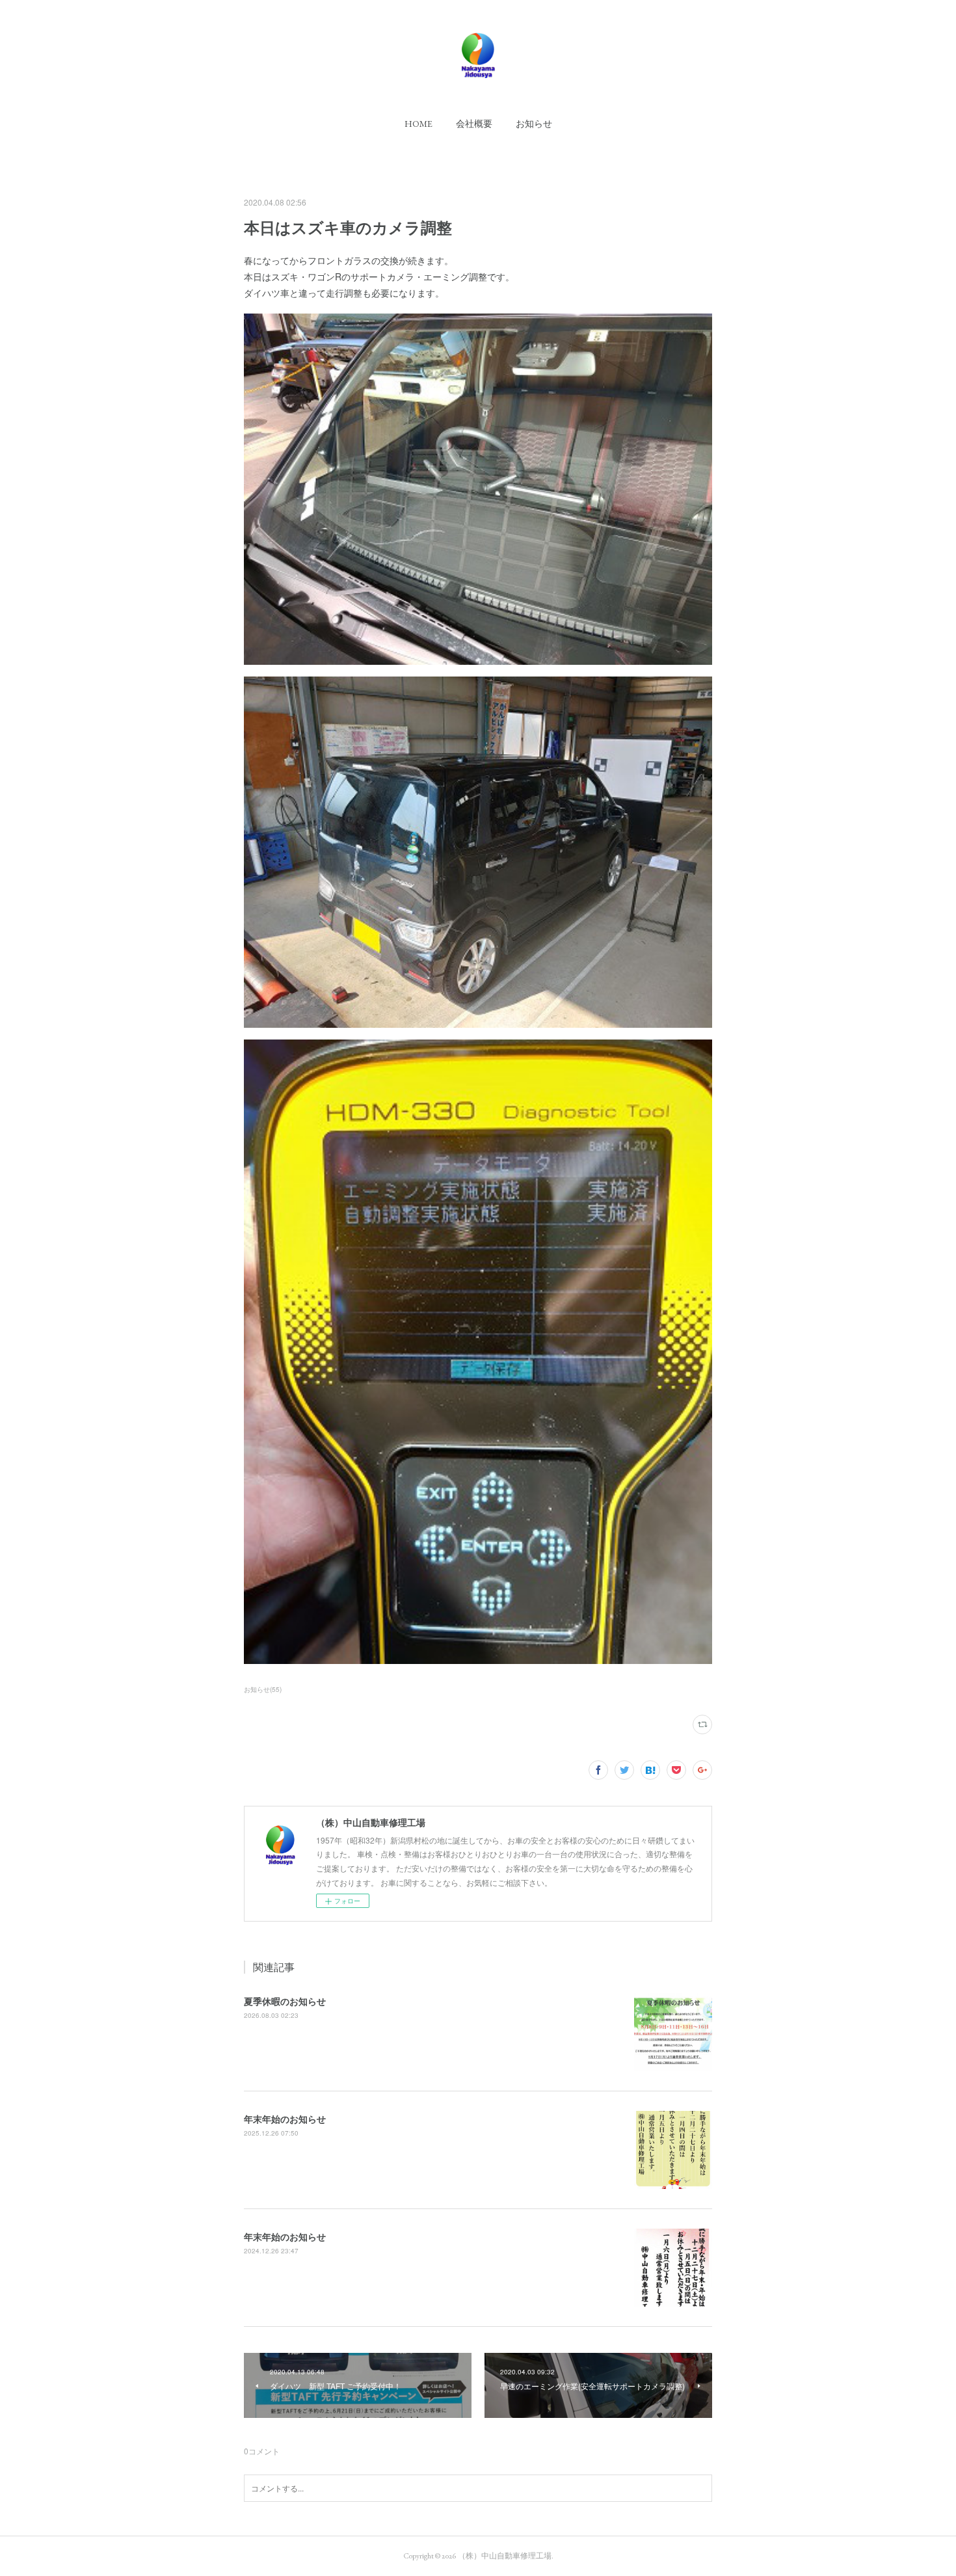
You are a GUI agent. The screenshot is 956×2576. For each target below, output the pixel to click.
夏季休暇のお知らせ (285, 2001)
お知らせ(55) (263, 1689)
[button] (418, 124)
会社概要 (474, 124)
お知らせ (534, 124)
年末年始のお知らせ (285, 2119)
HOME (418, 124)
